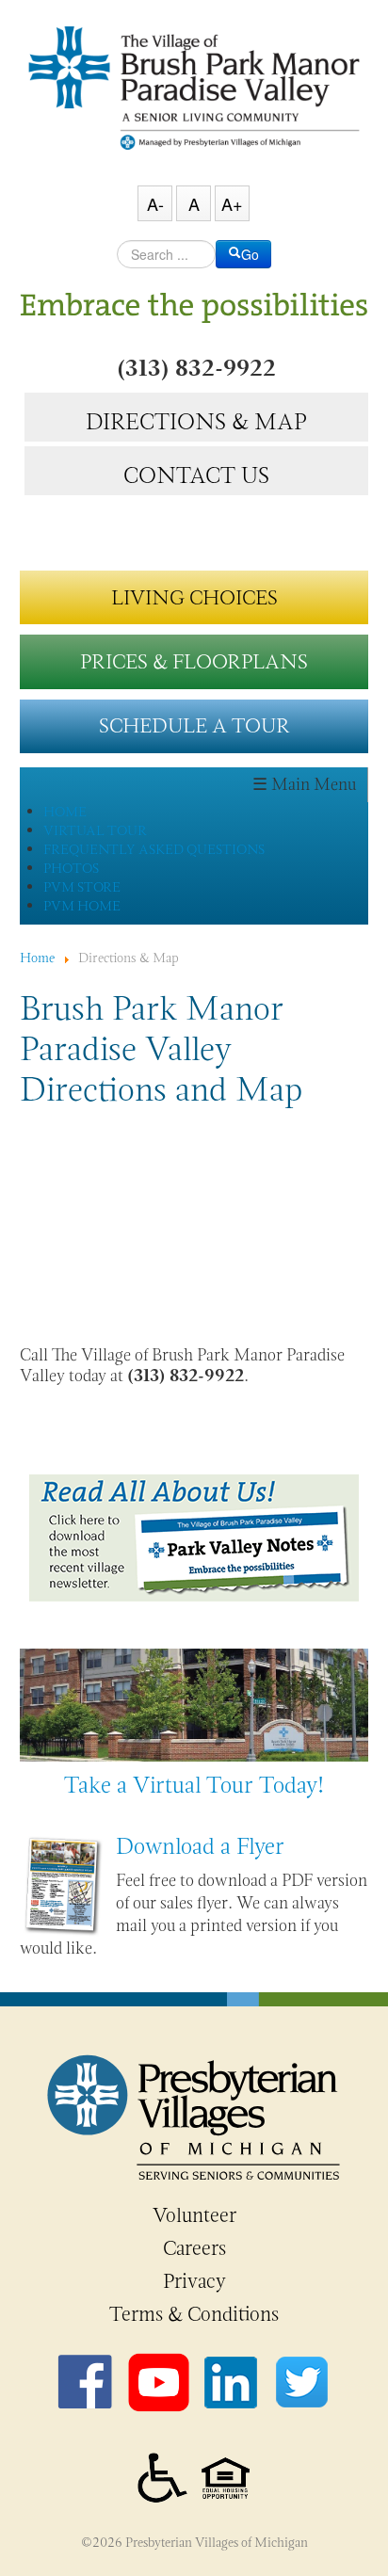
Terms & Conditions (194, 2314)
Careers (194, 2248)
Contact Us (196, 473)
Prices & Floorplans (194, 661)
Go (250, 254)
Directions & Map (196, 419)
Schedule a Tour (194, 725)
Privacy (194, 2281)
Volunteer (194, 2215)
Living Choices (194, 597)
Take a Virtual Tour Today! (194, 1785)
